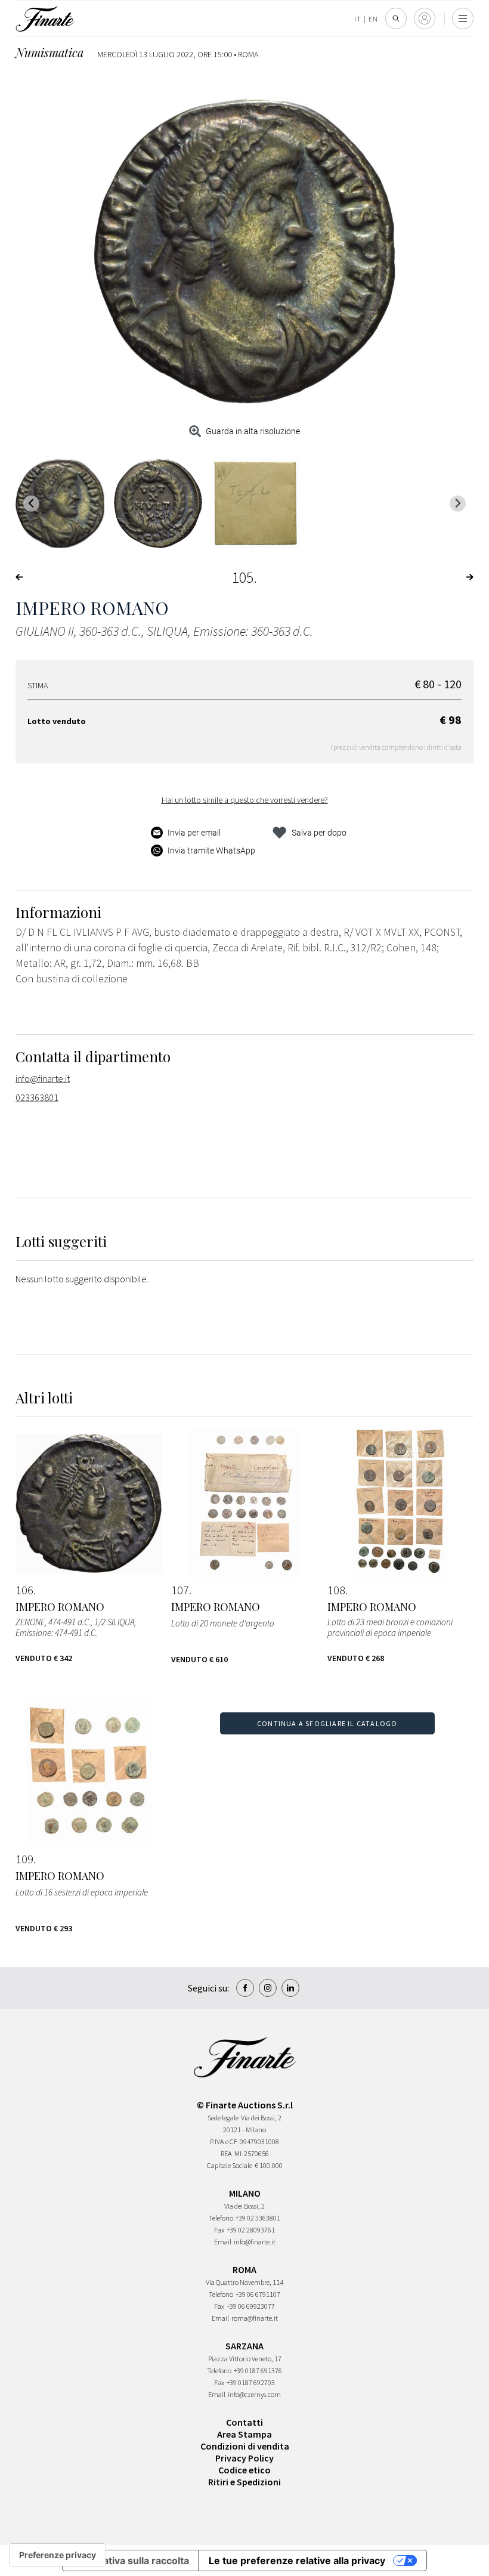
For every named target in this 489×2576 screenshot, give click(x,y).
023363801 (37, 1097)
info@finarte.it (43, 1078)
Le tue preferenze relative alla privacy (297, 2560)
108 (336, 1590)
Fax (219, 2230)
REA (226, 2153)
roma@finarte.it (255, 2318)
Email (223, 2242)
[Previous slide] (31, 504)
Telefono (221, 2218)
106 (24, 1590)
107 (180, 1590)
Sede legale (223, 2118)
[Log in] (425, 18)
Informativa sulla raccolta (131, 2560)
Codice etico (244, 2470)
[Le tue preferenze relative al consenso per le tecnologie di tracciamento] (58, 2555)
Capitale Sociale (230, 2165)
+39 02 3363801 (258, 2218)
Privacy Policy (244, 2458)
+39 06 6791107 (258, 2294)
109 (24, 1859)
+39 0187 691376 (258, 2371)
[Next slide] (458, 504)
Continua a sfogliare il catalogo (327, 1723)
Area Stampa (244, 2434)
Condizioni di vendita (245, 2446)
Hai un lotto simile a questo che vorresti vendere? (245, 800)
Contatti (244, 2422)
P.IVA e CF (224, 2141)
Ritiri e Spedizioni (244, 2482)
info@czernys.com (254, 2394)
